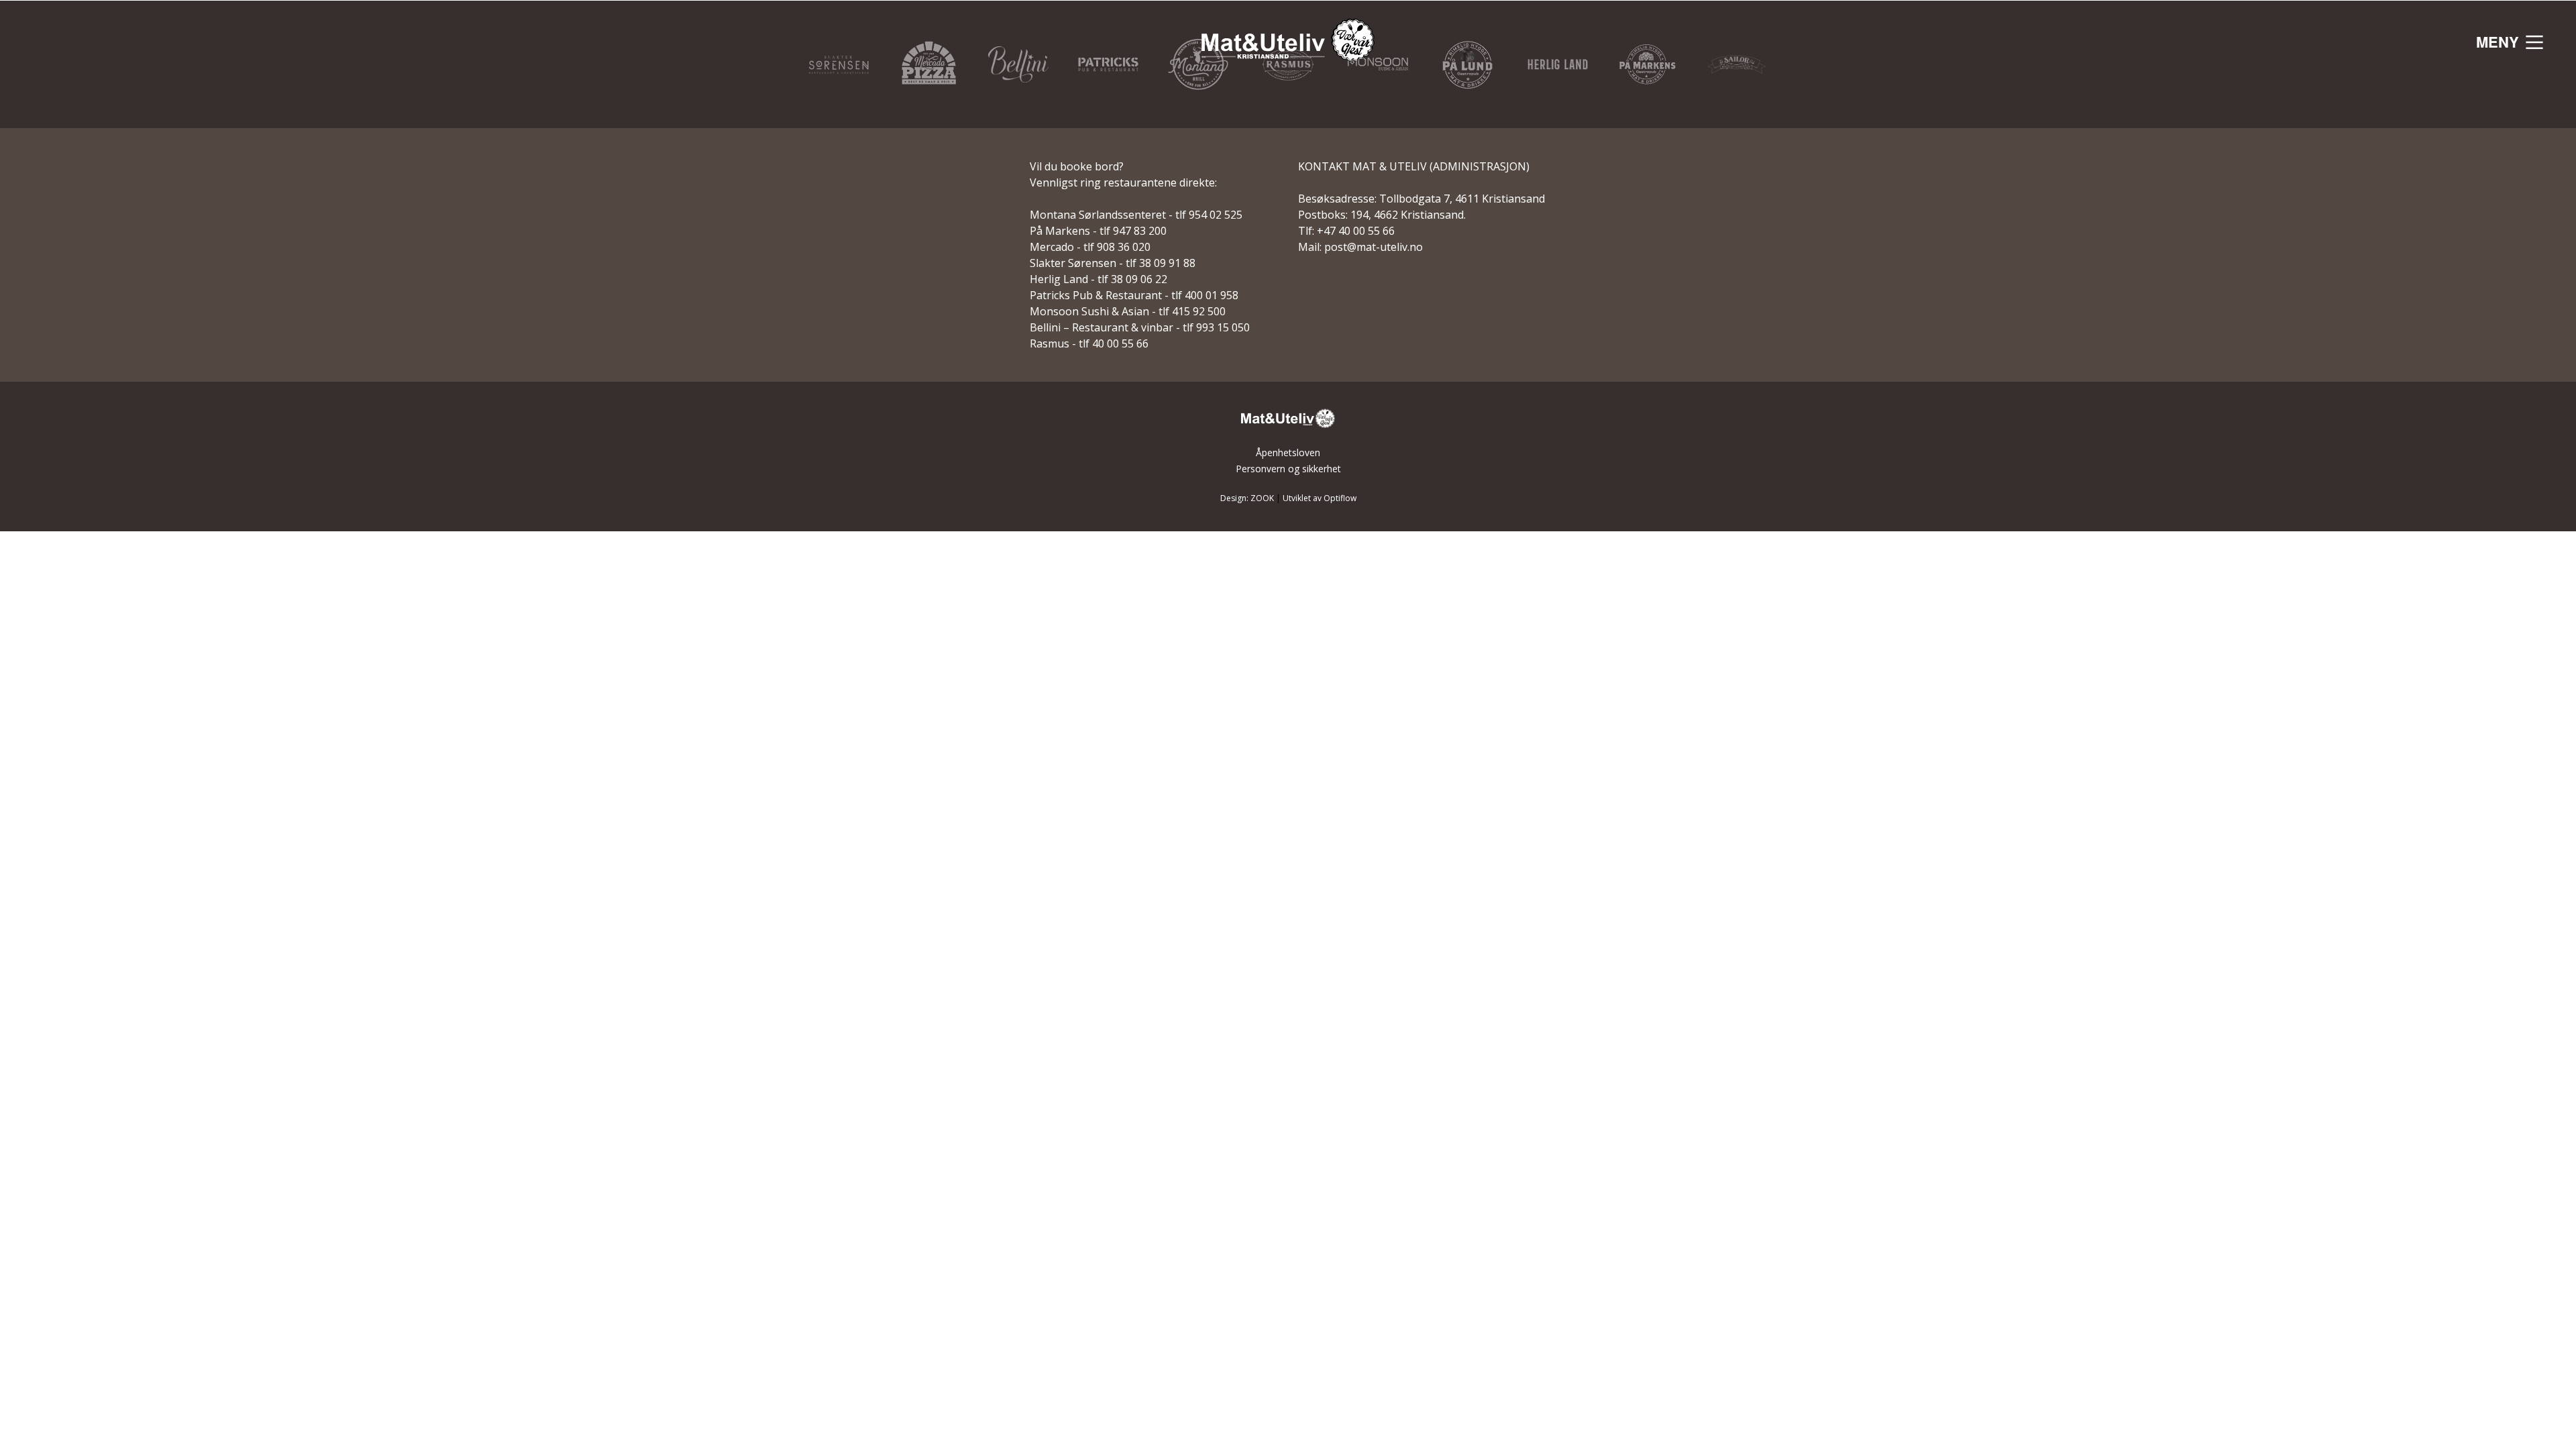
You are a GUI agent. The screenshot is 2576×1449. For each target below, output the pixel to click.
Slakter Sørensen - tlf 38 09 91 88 (1113, 263)
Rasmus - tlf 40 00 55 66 (1089, 343)
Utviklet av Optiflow (1320, 498)
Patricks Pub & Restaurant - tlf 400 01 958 (1134, 295)
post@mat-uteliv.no (1374, 247)
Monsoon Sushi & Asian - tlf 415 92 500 (1128, 311)
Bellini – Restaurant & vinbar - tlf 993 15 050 (1140, 327)
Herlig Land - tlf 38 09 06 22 (1098, 279)
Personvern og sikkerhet (1288, 469)
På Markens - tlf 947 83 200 (1098, 231)
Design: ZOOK (1247, 498)
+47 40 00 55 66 (1356, 231)
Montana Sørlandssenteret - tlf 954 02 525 (1136, 215)
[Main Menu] (2534, 42)
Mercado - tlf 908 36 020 (1090, 247)
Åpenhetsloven (1288, 452)
